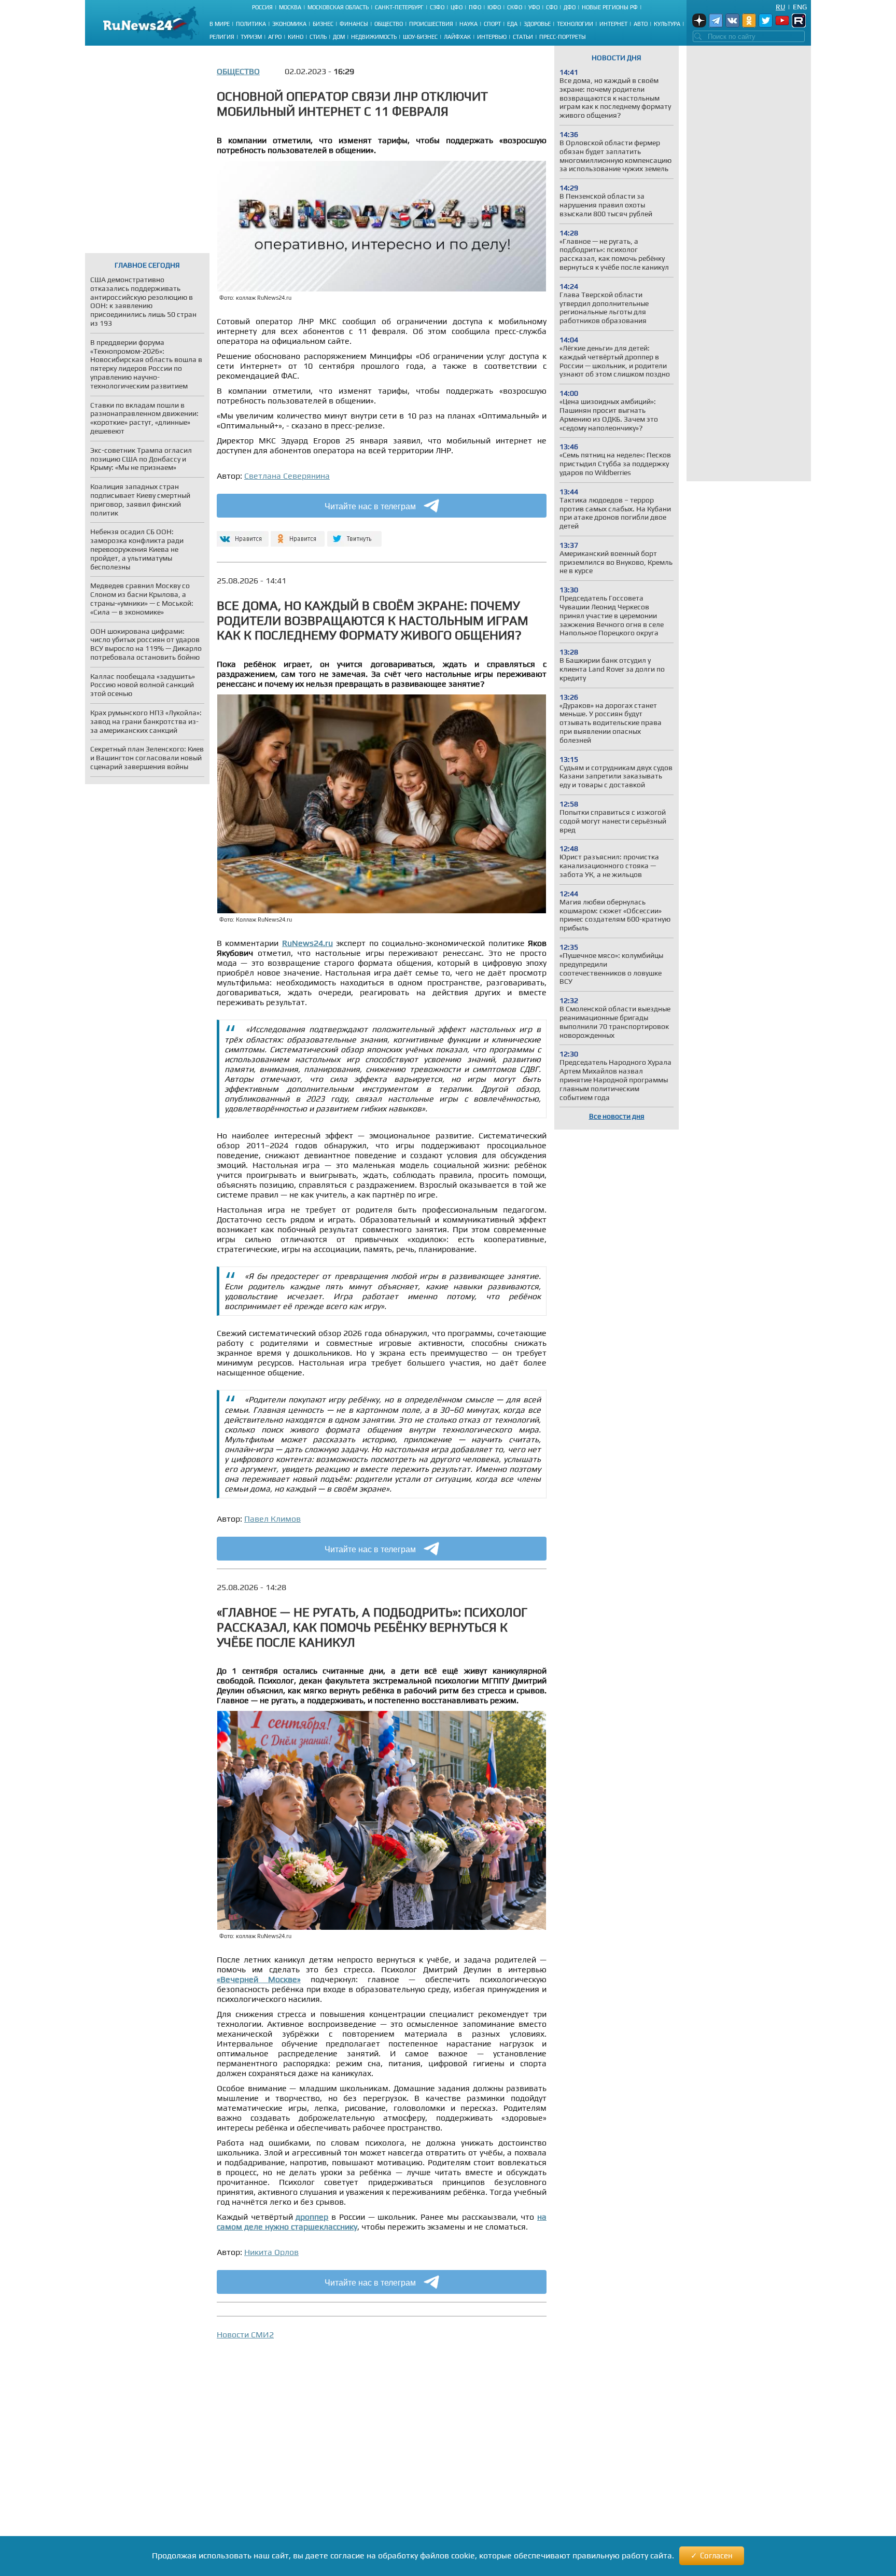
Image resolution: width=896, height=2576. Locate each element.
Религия (222, 37)
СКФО (515, 7)
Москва (290, 7)
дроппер (312, 2217)
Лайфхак (457, 37)
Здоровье (537, 24)
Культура (667, 24)
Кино (296, 37)
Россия (262, 7)
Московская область (338, 7)
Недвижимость (374, 37)
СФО (552, 7)
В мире (220, 24)
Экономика (289, 24)
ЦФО (457, 7)
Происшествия (431, 24)
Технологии (575, 24)
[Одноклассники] (298, 534)
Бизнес (323, 24)
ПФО (475, 7)
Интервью (492, 37)
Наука (468, 24)
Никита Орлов (271, 2252)
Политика (251, 24)
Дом (339, 37)
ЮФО (494, 7)
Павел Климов (272, 1519)
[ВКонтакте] (241, 534)
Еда (512, 24)
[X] (354, 534)
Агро (275, 37)
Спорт (492, 24)
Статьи (523, 37)
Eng (800, 7)
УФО (534, 7)
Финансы (354, 24)
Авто (641, 24)
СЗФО (437, 7)
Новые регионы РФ (610, 7)
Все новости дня (617, 1116)
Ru (780, 7)
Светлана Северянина (287, 476)
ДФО (570, 7)
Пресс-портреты (563, 37)
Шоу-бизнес (420, 37)
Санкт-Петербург (399, 7)
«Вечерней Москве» (259, 1979)
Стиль (318, 37)
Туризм (251, 37)
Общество (389, 24)
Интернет (613, 24)
